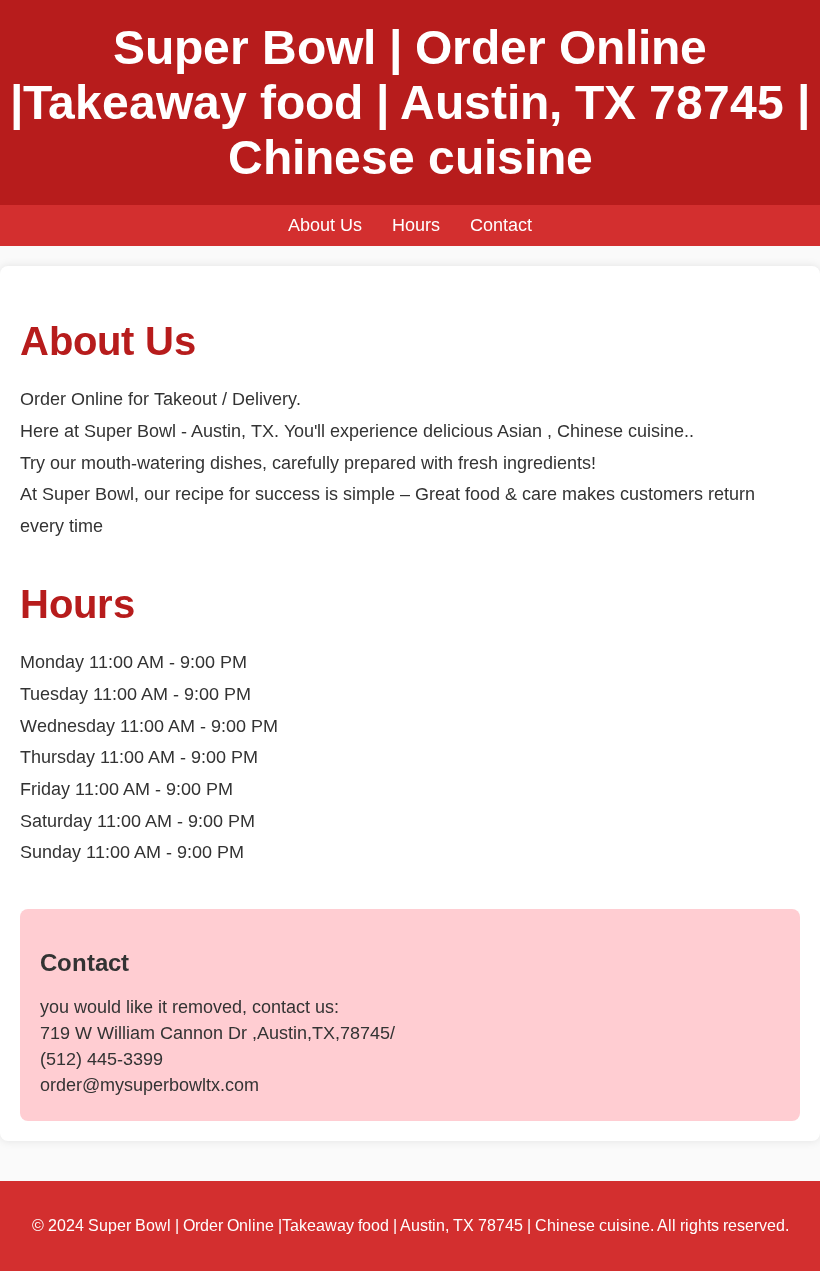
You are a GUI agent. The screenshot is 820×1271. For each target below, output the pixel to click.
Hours (416, 225)
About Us (325, 225)
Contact (501, 225)
